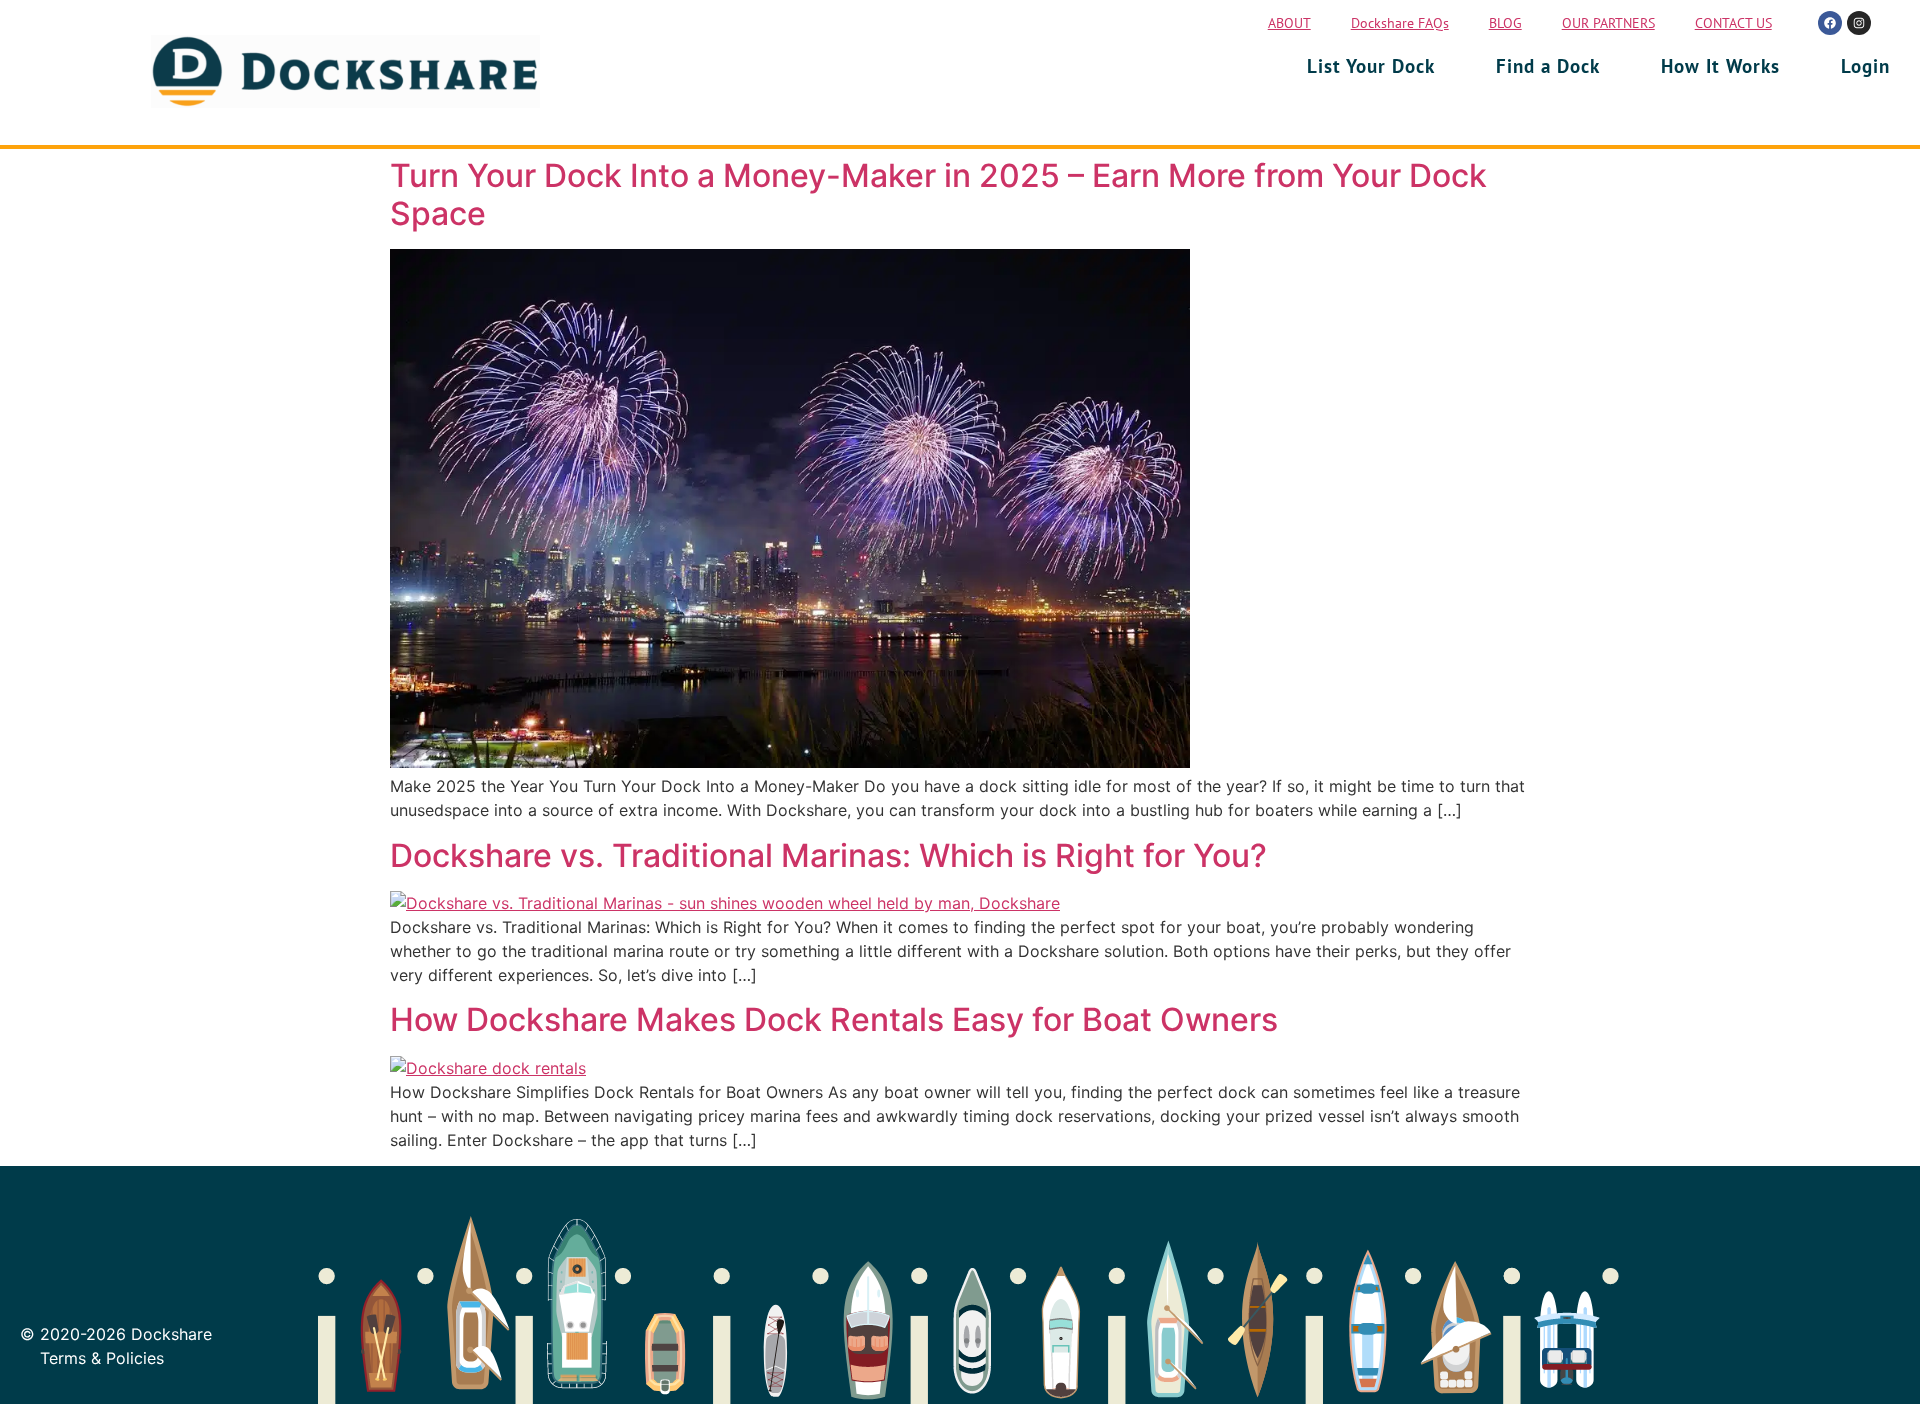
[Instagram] (1859, 23)
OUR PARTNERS (1608, 23)
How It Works (1720, 66)
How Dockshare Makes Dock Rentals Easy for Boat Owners (834, 1019)
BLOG (1505, 23)
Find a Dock (1548, 66)
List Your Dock (1371, 66)
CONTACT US (1733, 23)
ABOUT (1289, 23)
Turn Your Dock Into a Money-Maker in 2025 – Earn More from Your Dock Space (938, 194)
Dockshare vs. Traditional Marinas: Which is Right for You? (828, 855)
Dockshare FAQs (1400, 23)
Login (1865, 66)
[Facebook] (1830, 23)
